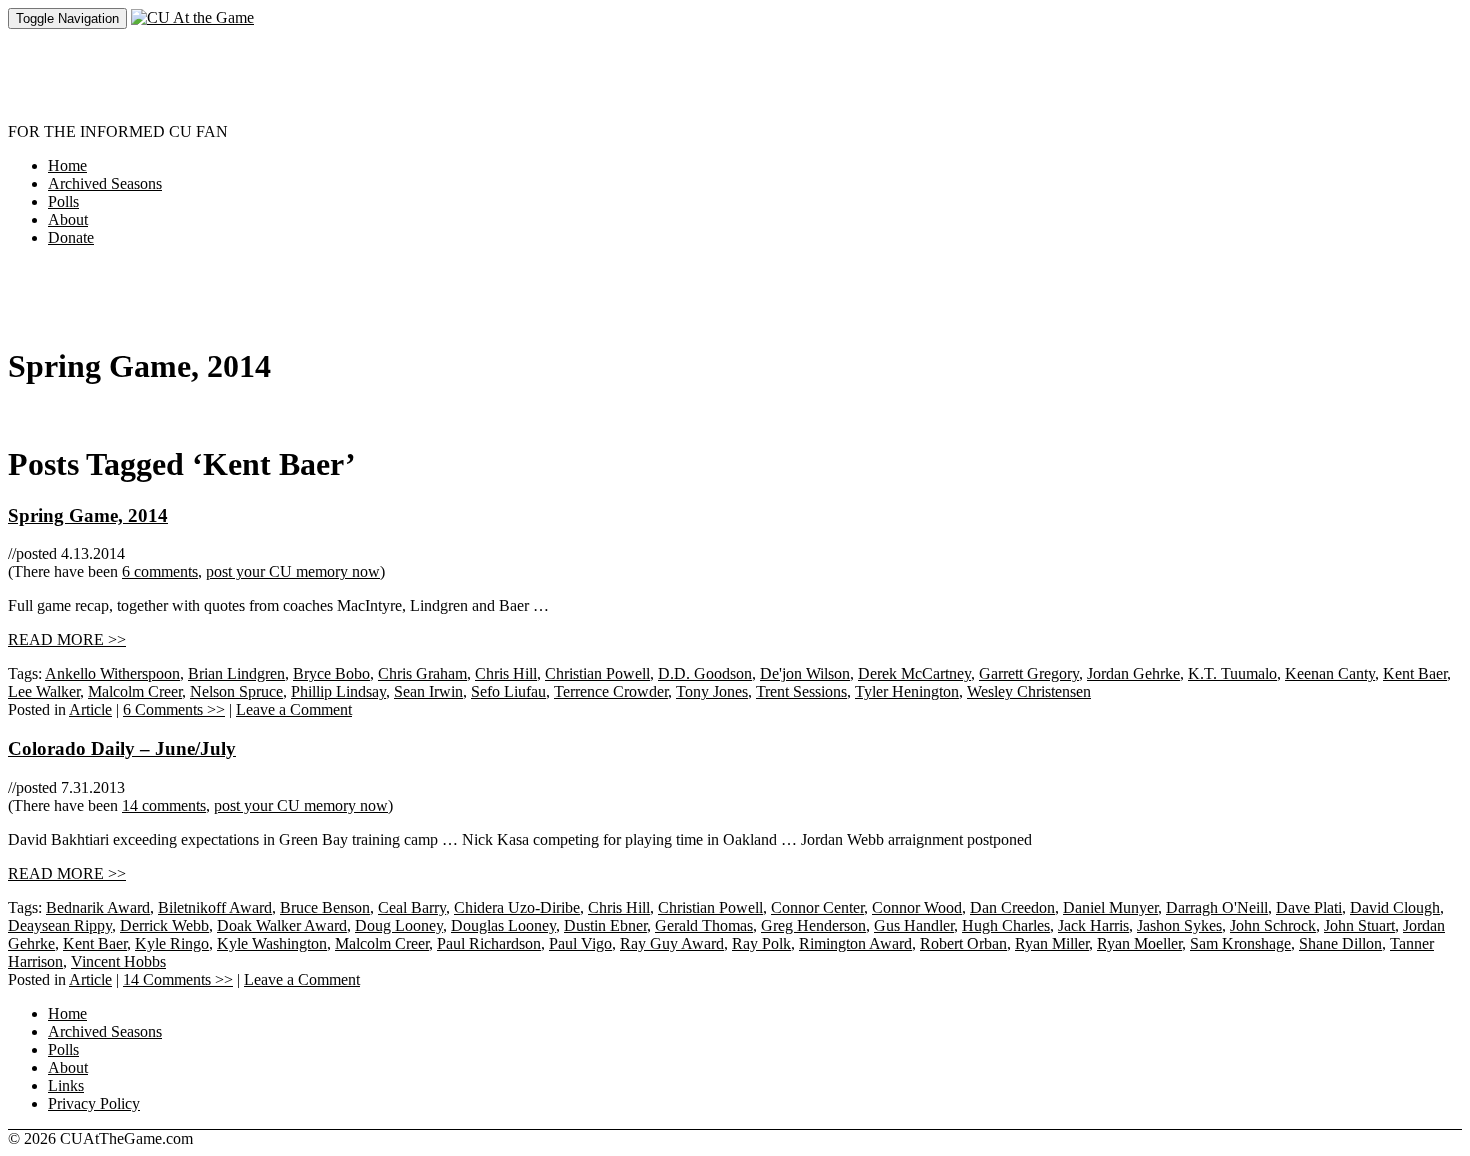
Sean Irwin (428, 691)
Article (90, 709)
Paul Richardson (489, 943)
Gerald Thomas (704, 925)
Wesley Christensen (1029, 691)
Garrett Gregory (1029, 673)
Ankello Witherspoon (112, 673)
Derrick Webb (164, 925)
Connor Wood (917, 907)
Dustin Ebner (605, 925)
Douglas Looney (503, 925)
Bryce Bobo (331, 673)
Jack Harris (1093, 925)
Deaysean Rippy (60, 925)
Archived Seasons (105, 183)
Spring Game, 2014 (88, 515)
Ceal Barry (412, 907)
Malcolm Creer (135, 691)
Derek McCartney (914, 673)
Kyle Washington (272, 943)
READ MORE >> (67, 639)
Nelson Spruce (236, 691)
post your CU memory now (293, 571)
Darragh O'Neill (1217, 907)
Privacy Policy (94, 1103)
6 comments (160, 571)
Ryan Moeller (1139, 943)
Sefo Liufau (508, 691)
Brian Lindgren (236, 673)
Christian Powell (597, 673)
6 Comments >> (174, 709)
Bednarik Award (98, 907)
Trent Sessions (801, 691)
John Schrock (1273, 925)
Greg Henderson (813, 925)
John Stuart (1359, 925)
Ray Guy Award (672, 943)
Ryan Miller (1052, 943)
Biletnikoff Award (215, 907)
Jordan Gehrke (1133, 673)
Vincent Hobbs (118, 961)
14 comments (164, 805)
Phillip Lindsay (338, 691)
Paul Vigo (580, 943)
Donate (71, 237)
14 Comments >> (178, 979)
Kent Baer (1415, 673)
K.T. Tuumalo (1232, 673)
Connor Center (817, 907)
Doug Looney (399, 925)
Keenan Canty (1330, 673)
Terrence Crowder (611, 691)
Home (67, 165)
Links (66, 1085)
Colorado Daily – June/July (122, 748)
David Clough (1395, 907)
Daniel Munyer (1110, 907)
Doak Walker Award (282, 925)
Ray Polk (761, 943)
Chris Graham (422, 673)
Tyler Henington (907, 691)
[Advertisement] (372, 74)
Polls (63, 201)
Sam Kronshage (1240, 943)
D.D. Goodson (705, 673)
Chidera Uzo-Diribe (517, 907)
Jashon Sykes (1179, 925)
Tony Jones (712, 691)
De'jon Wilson (805, 673)
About (68, 219)
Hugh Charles (1006, 925)
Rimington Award (855, 943)
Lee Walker (44, 691)
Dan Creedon (1012, 907)
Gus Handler (914, 925)
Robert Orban (963, 943)
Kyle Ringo (172, 943)
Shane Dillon (1340, 943)
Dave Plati (1309, 907)
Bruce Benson (325, 907)
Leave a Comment (294, 709)
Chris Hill (506, 673)
